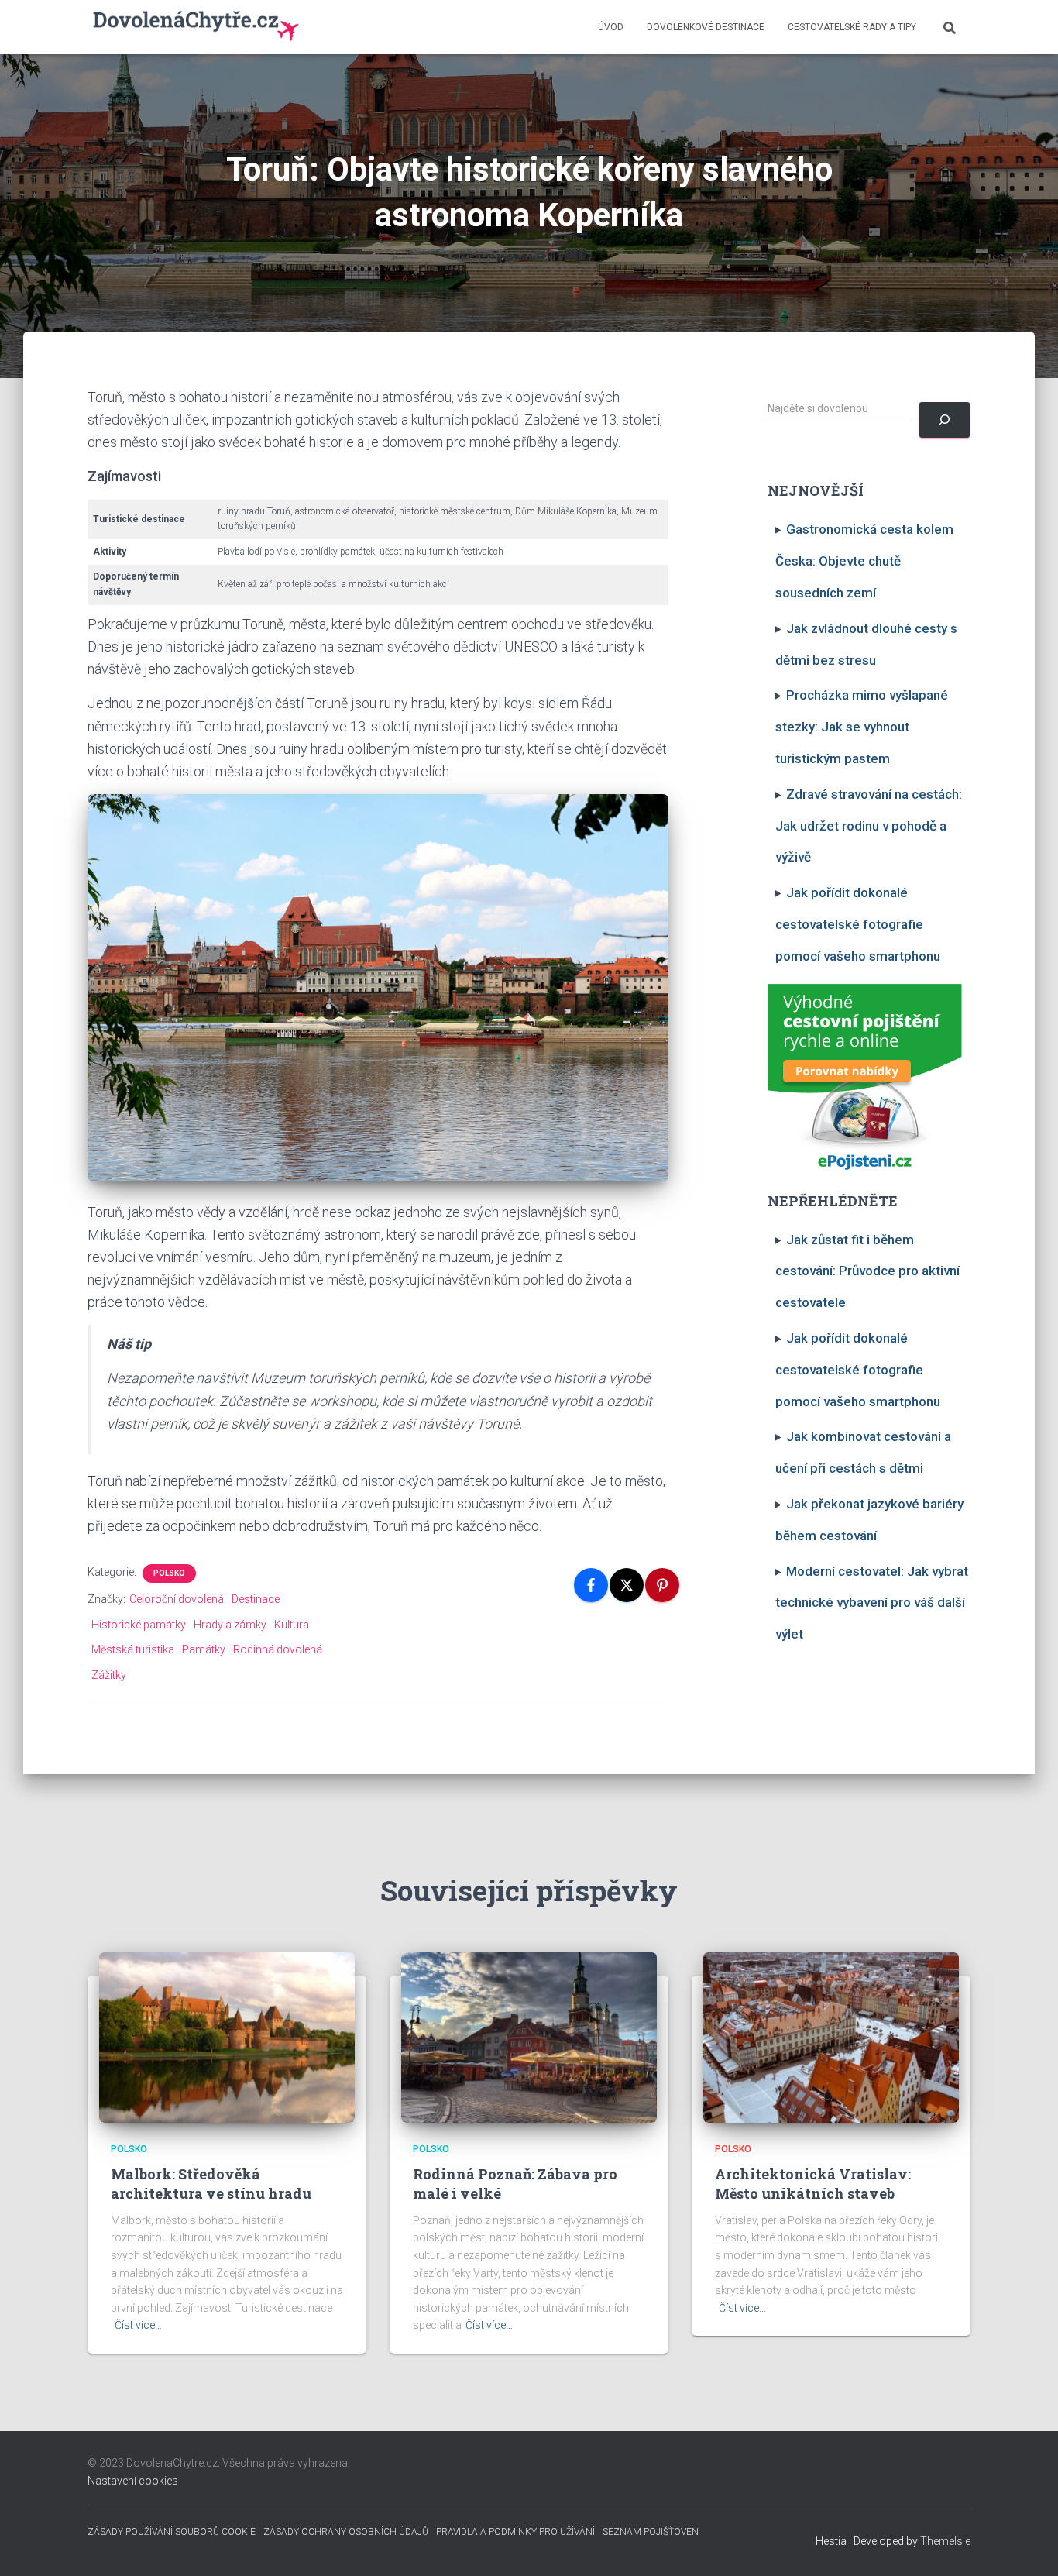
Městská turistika (133, 1649)
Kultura (292, 1625)
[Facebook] (591, 1585)
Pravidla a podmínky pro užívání (515, 2532)
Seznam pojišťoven (651, 2532)
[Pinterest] (662, 1585)
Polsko (169, 1573)
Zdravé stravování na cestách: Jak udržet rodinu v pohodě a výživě (869, 826)
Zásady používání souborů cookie (172, 2532)
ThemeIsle (945, 2541)
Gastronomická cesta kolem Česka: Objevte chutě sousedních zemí (865, 561)
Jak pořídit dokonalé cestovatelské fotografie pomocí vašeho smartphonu (858, 924)
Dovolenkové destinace (706, 27)
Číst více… (138, 2325)
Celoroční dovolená (177, 1599)
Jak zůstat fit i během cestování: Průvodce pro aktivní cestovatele (867, 1271)
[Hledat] (945, 420)
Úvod (611, 27)
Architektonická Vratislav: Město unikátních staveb (813, 2184)
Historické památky (139, 1625)
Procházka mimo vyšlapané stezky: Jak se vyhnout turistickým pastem (862, 727)
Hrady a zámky (230, 1625)
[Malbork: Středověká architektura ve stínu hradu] (227, 2037)
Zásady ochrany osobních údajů (346, 2532)
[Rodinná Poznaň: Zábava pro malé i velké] (529, 2037)
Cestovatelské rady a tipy (852, 27)
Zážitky (109, 1675)
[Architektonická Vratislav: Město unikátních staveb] (831, 2037)
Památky (204, 1649)
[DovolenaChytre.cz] (197, 27)
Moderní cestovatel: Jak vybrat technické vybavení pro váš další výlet (872, 1603)
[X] (627, 1585)
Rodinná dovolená (278, 1649)
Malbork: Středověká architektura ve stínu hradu (211, 2184)
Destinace (256, 1599)
